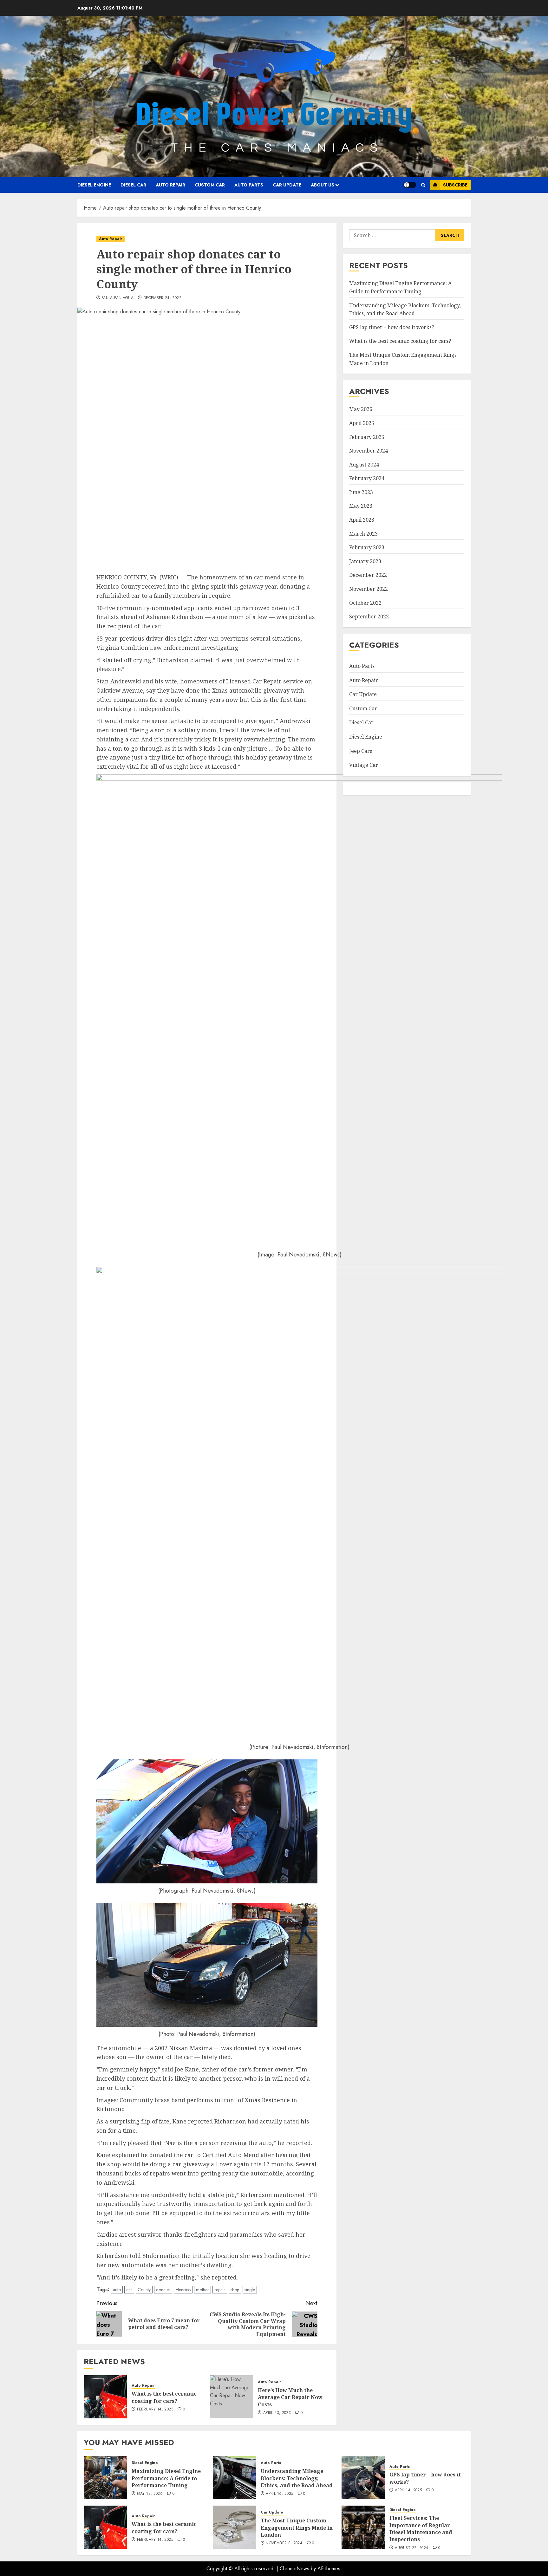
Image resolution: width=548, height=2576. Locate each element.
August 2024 (364, 465)
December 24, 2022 (162, 298)
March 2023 (363, 534)
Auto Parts (249, 185)
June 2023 (361, 492)
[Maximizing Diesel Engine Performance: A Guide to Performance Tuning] (105, 2478)
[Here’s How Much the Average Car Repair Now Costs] (232, 2397)
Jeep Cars (361, 751)
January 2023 (365, 561)
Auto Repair (170, 185)
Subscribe (455, 185)
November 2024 (369, 451)
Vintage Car (364, 765)
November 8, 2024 (284, 2543)
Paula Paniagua (117, 298)
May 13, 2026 (150, 2494)
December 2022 (368, 575)
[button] (423, 185)
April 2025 (362, 423)
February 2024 (367, 478)
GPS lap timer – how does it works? (392, 327)
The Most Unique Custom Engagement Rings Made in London (297, 2528)
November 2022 (369, 589)
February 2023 (367, 547)
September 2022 (369, 616)
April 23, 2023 (277, 2413)
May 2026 (361, 409)
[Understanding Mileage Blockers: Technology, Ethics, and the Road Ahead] (234, 2478)
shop (235, 2290)
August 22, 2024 (411, 2548)
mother (202, 2290)
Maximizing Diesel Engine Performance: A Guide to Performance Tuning (166, 2478)
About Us (323, 185)
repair (220, 2290)
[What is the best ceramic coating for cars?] (105, 2397)
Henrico (183, 2290)
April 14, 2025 (408, 2490)
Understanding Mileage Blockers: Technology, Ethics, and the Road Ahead (297, 2478)
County (144, 2290)
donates (163, 2290)
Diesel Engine (94, 185)
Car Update (287, 185)
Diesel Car (133, 185)
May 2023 (361, 506)
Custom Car (210, 185)
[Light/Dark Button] (410, 185)
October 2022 (365, 603)
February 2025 (367, 437)
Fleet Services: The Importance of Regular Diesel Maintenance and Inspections (421, 2529)
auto (117, 2290)
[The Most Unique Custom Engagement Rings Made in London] (234, 2527)
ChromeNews (294, 2569)
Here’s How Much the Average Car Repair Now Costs (290, 2397)
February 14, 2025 (155, 2410)
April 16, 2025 (279, 2494)
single (250, 2290)
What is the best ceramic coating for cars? (164, 2397)
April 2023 (362, 520)
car (129, 2290)
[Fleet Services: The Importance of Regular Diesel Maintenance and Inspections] (363, 2527)
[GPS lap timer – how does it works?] (363, 2478)
